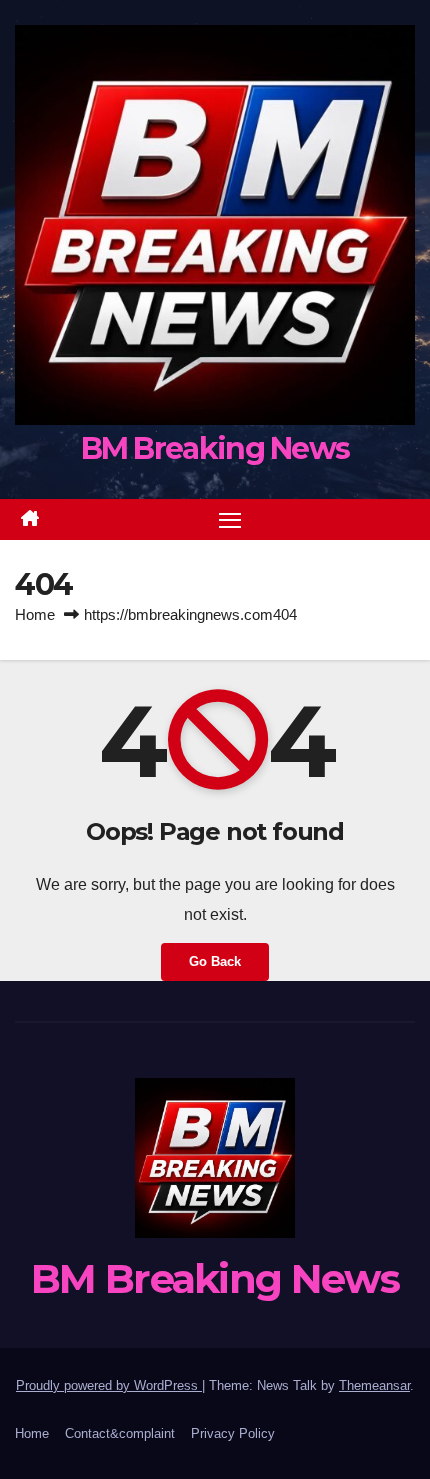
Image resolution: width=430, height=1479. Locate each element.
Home (35, 614)
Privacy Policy (233, 1433)
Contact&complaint (120, 1433)
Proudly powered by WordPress (109, 1385)
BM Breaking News (215, 448)
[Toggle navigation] (230, 520)
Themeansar (374, 1385)
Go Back (215, 961)
